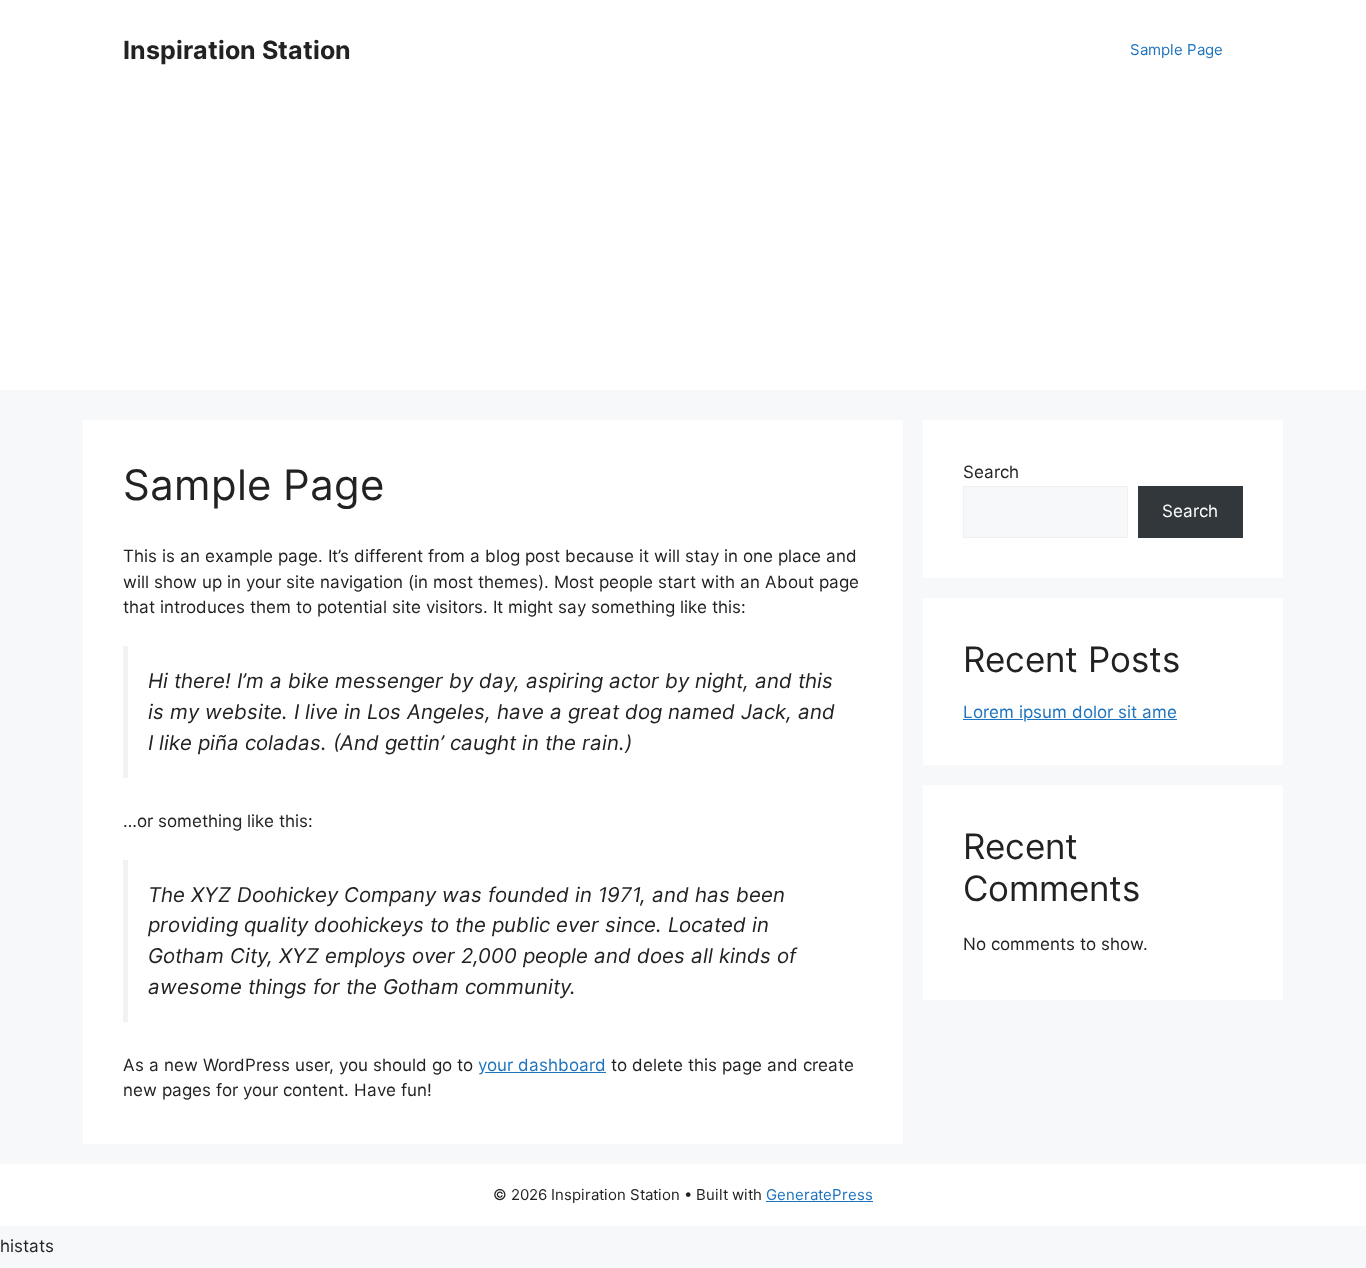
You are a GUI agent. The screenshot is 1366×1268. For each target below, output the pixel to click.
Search (991, 472)
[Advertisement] (683, 250)
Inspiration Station (237, 50)
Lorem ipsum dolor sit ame (1070, 712)
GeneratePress (819, 1194)
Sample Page (1176, 49)
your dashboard (542, 1065)
